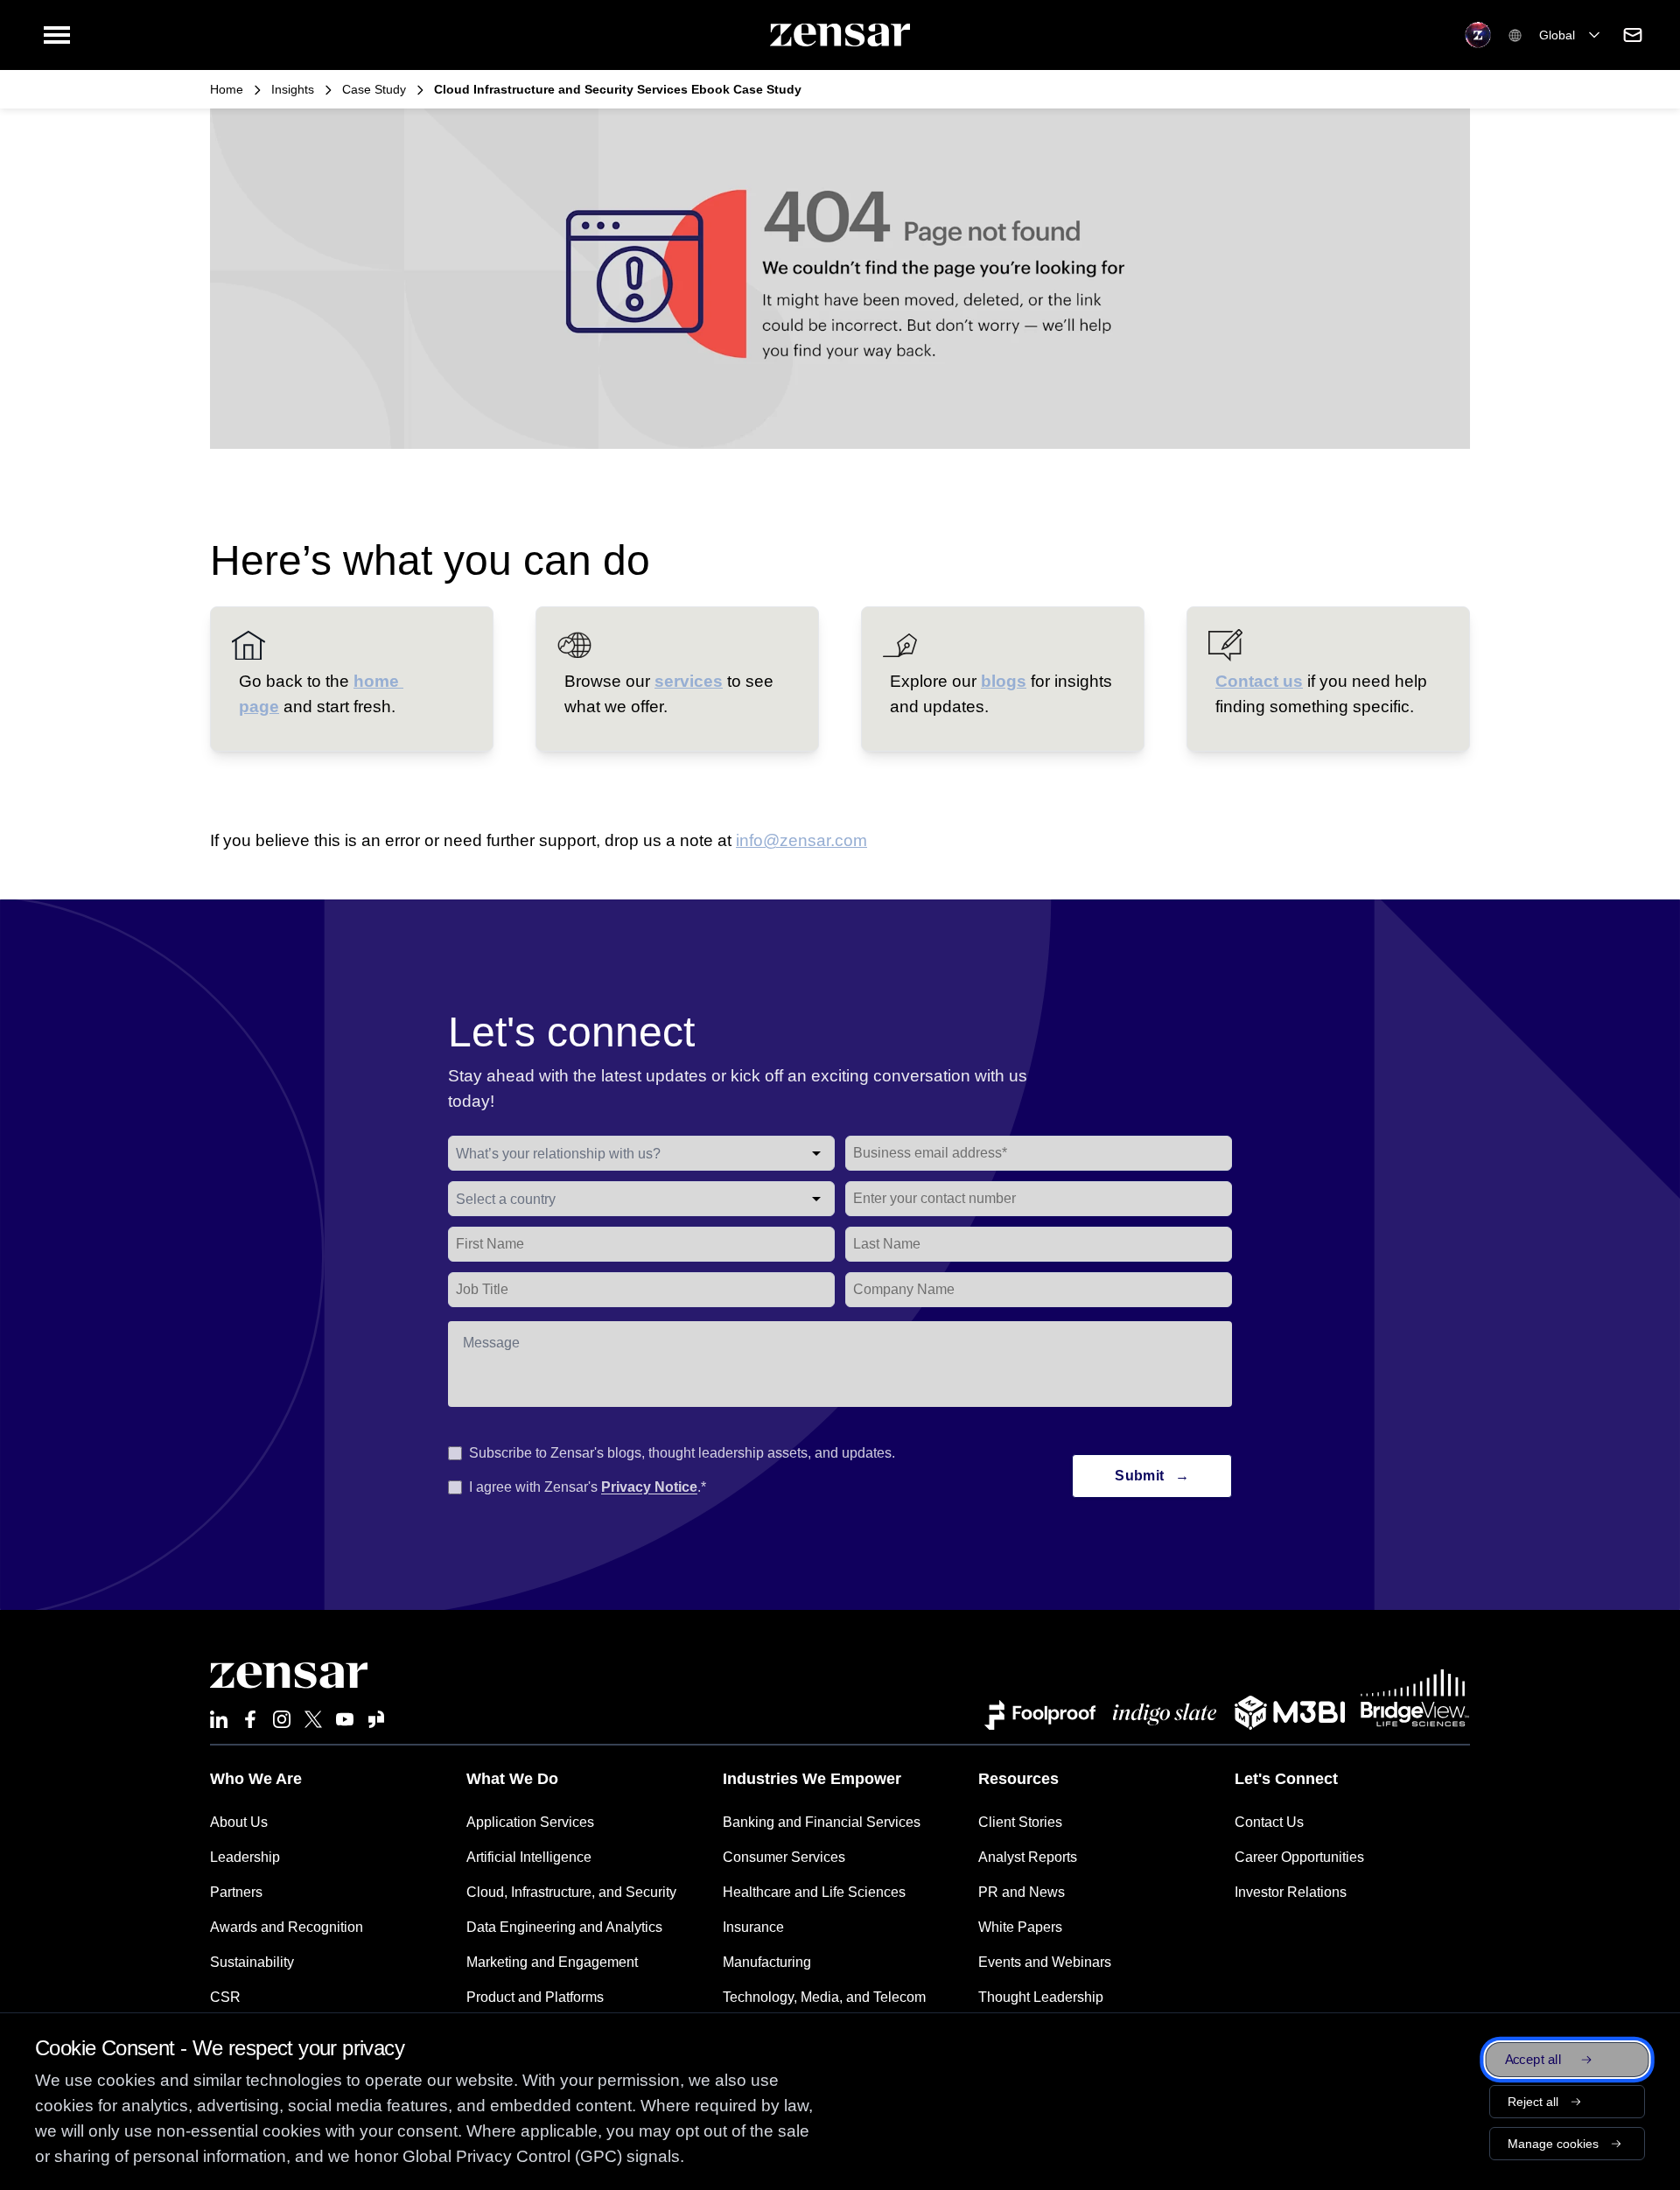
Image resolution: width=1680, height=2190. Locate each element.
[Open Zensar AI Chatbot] (1478, 35)
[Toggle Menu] (57, 35)
